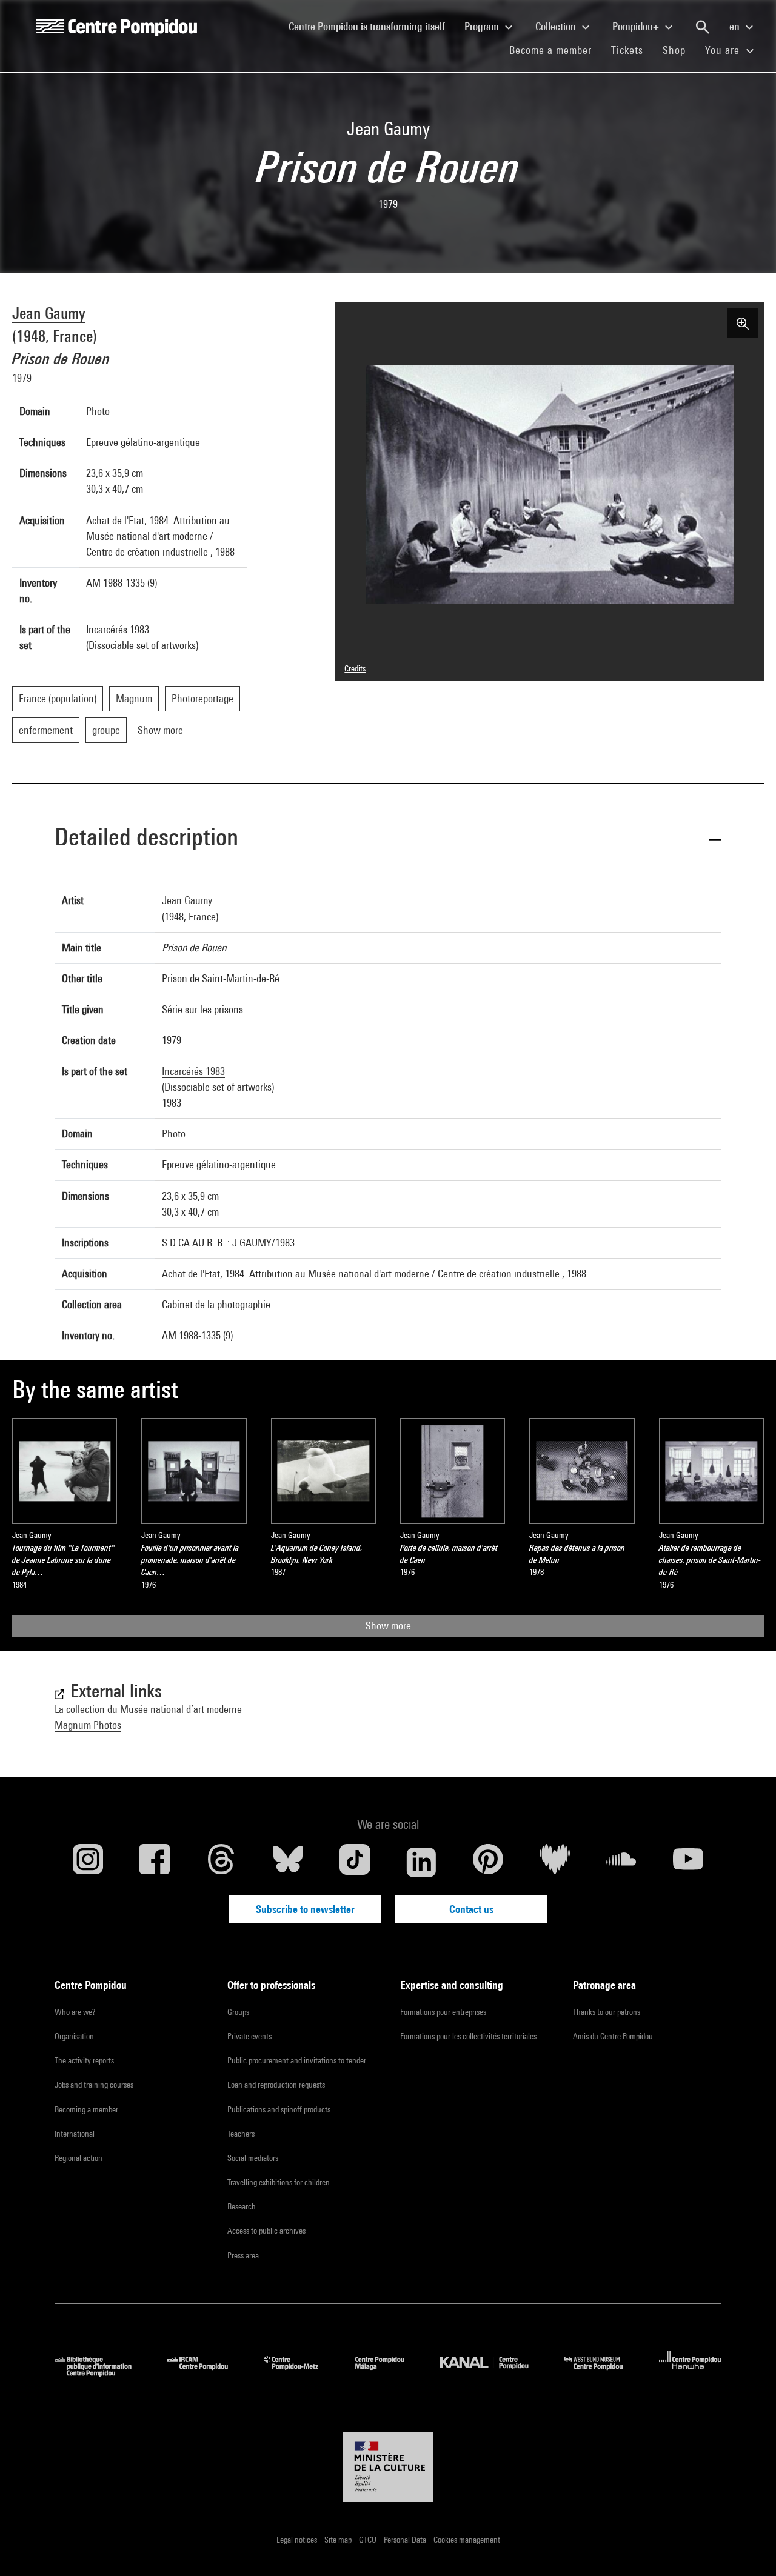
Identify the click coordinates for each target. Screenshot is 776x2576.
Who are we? (75, 2012)
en (736, 26)
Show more (388, 1626)
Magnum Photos (88, 1725)
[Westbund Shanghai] (603, 2373)
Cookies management (467, 2540)
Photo (98, 411)
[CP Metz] (300, 2373)
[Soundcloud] (621, 1862)
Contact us (471, 1909)
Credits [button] (355, 668)
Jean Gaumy (49, 313)
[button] (388, 839)
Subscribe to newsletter (305, 1909)
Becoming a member (86, 2109)
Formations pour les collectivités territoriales (468, 2036)
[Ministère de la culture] (388, 2467)
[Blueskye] (288, 1862)
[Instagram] (88, 1862)
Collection (557, 26)
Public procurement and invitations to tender (297, 2060)
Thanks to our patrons (607, 2012)
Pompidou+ (637, 26)
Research (242, 2206)
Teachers (241, 2134)
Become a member (555, 50)
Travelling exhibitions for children (279, 2182)
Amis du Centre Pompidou (613, 2036)
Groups (238, 2012)
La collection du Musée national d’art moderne (148, 1709)
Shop (679, 50)
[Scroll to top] (748, 2548)
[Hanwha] (690, 2373)
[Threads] (221, 1862)
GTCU (369, 2540)
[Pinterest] (488, 1862)
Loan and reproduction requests (276, 2085)
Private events (249, 2036)
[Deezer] (555, 1862)
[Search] (703, 27)
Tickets (627, 50)
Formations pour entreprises (443, 2012)
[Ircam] (207, 2373)
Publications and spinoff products (279, 2109)
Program (483, 26)
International (75, 2134)
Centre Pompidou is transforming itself (372, 26)
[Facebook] (155, 1862)
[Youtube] (688, 1862)
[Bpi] (102, 2373)
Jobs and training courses (94, 2085)
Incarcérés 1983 (193, 1071)
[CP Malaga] (389, 2373)
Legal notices (298, 2540)
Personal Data (406, 2540)
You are (724, 50)
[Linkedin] (421, 1862)
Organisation (74, 2036)
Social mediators (253, 2158)
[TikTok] (355, 1862)
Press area (243, 2255)
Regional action (79, 2158)
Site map (339, 2540)
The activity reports (84, 2060)
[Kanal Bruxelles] (493, 2373)
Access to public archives (266, 2231)
